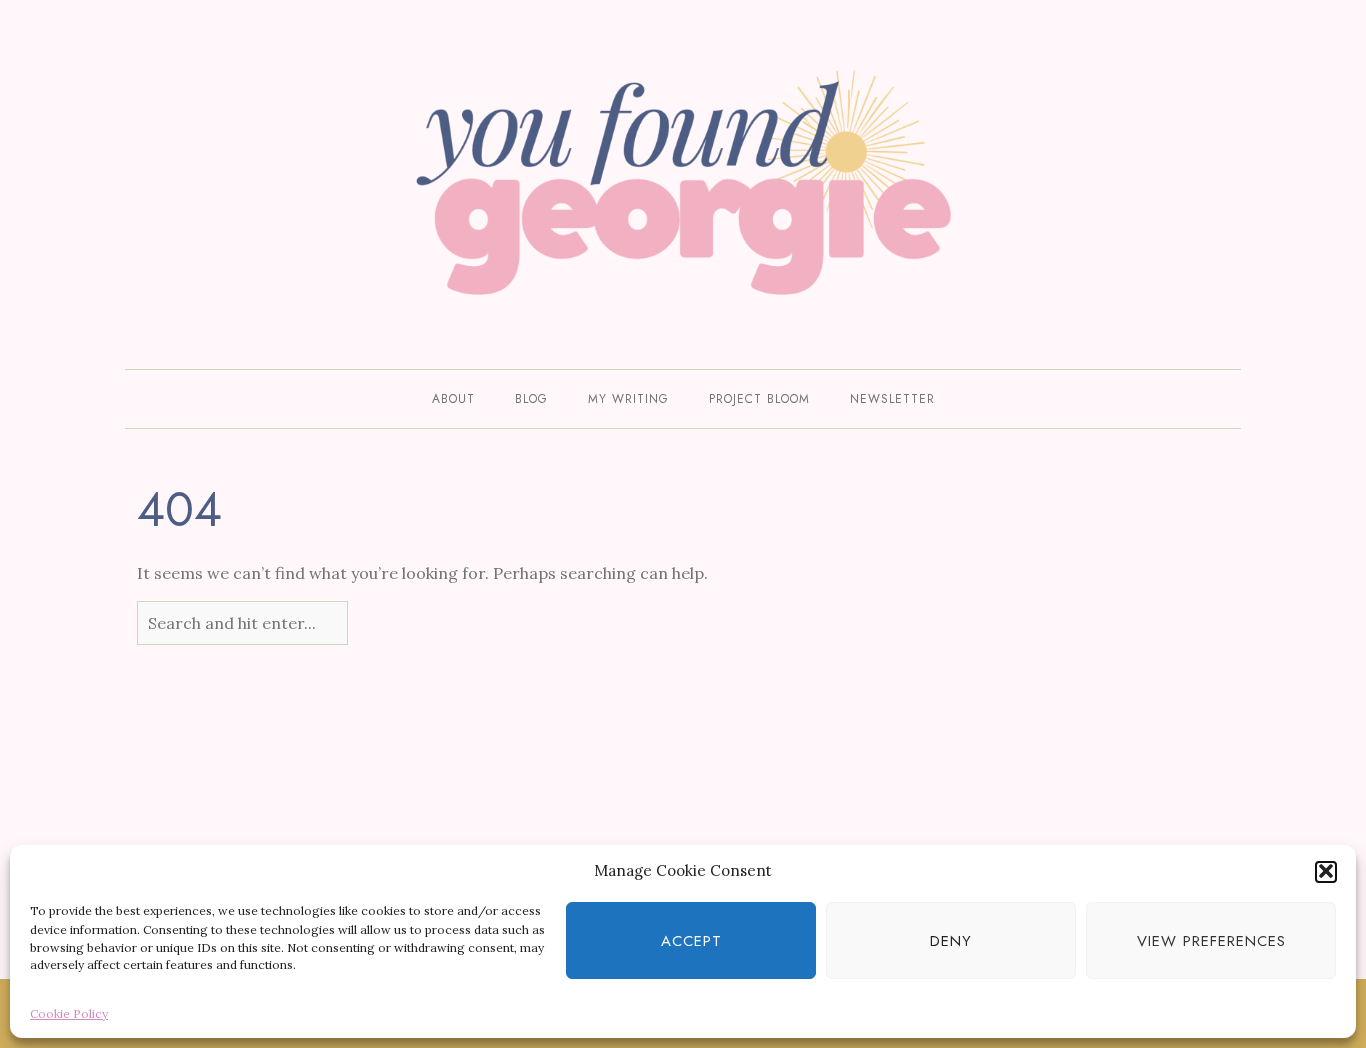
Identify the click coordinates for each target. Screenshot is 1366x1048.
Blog (531, 399)
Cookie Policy (69, 1012)
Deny (951, 941)
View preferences (1211, 941)
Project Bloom (759, 399)
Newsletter (892, 399)
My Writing (628, 399)
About (453, 399)
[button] (1326, 871)
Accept (691, 941)
